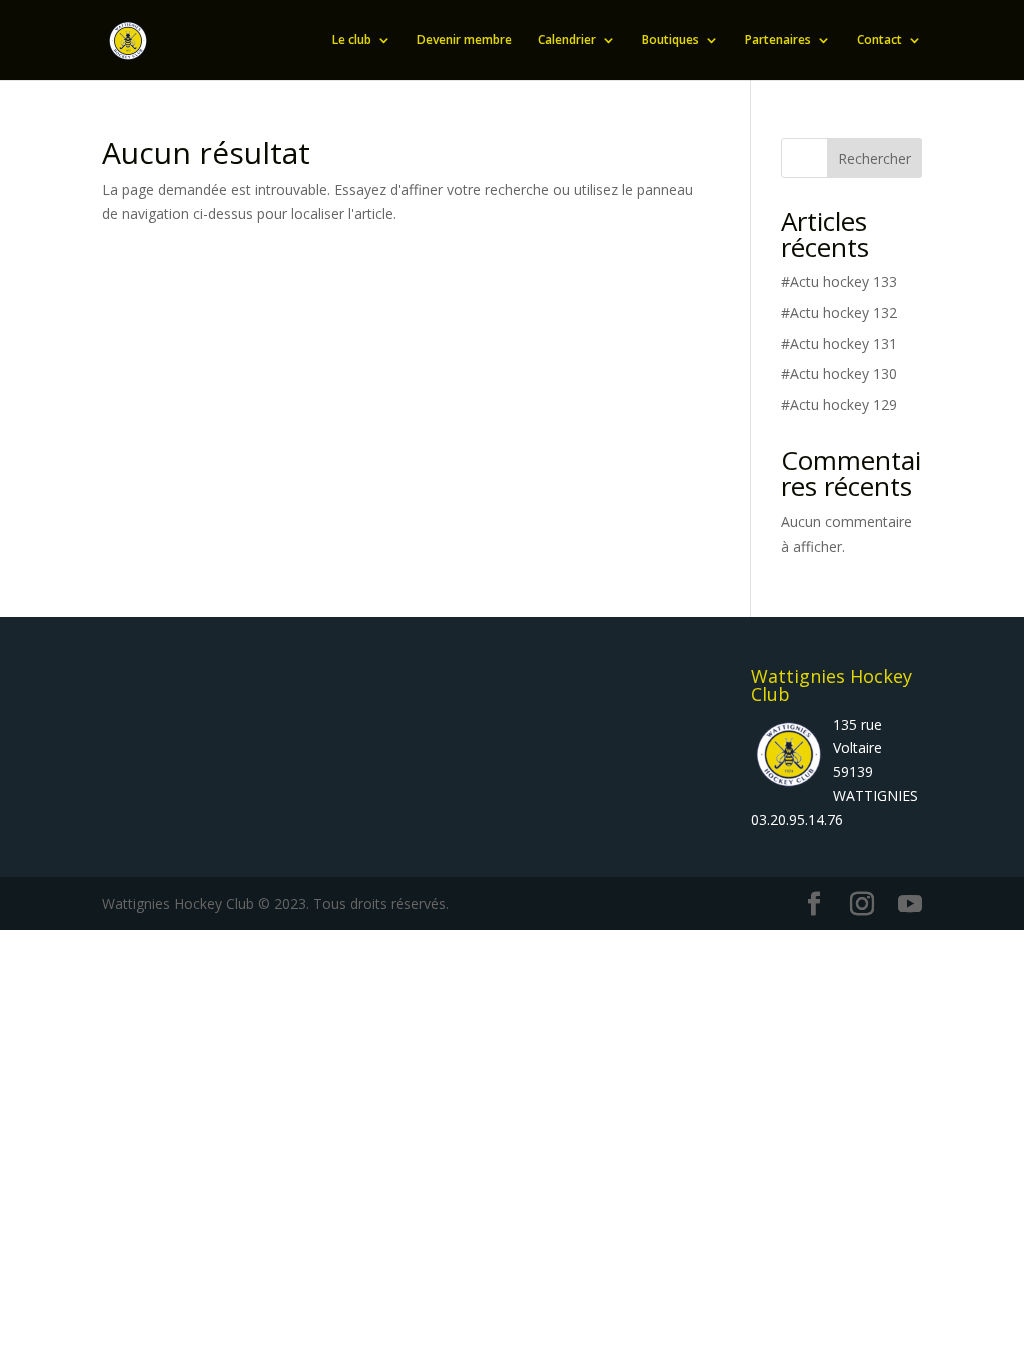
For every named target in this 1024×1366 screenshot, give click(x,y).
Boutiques (670, 40)
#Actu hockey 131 (839, 343)
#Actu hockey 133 (839, 281)
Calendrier (567, 40)
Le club (351, 40)
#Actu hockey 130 (839, 373)
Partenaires (778, 40)
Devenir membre (464, 40)
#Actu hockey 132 (839, 312)
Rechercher (874, 158)
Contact (879, 40)
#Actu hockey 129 (839, 404)
